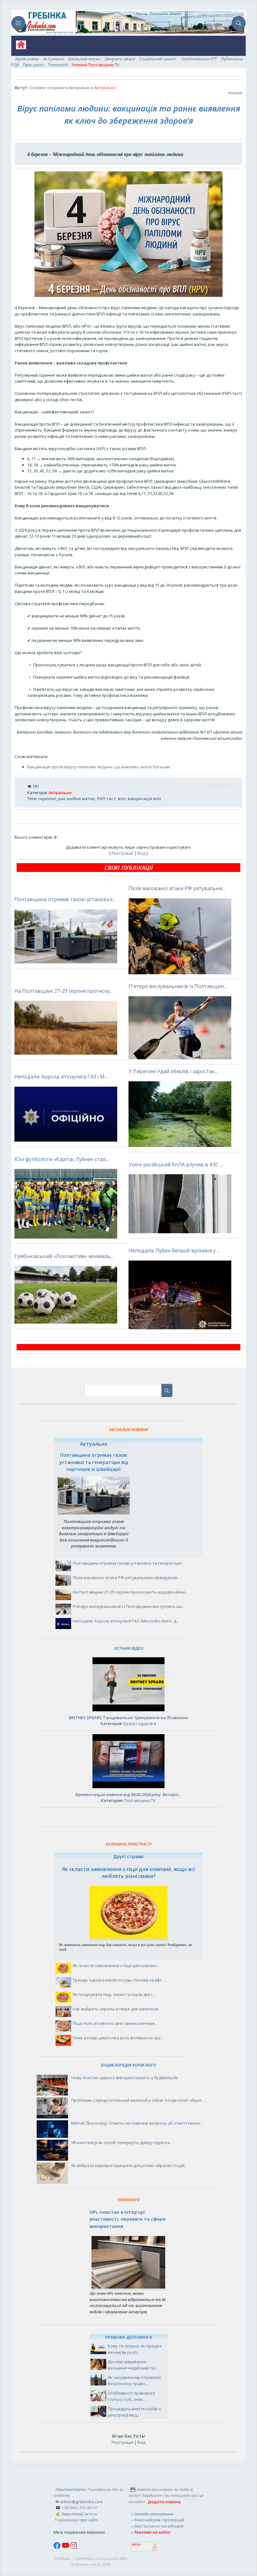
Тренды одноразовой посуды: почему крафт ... (119, 1980)
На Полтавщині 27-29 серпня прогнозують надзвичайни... (130, 1592)
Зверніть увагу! (120, 59)
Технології (58, 65)
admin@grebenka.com (81, 2502)
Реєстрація (122, 853)
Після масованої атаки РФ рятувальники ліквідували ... (127, 1578)
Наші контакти (71, 2489)
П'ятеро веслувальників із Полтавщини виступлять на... (128, 1606)
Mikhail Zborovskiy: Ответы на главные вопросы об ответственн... (137, 2123)
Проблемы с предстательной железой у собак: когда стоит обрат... (138, 2100)
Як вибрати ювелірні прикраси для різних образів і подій (128, 2165)
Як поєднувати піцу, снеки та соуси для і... (114, 1994)
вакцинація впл (144, 799)
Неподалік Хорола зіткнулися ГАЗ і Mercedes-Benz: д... (126, 1621)
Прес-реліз (34, 65)
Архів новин (27, 59)
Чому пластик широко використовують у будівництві (125, 2078)
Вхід (141, 853)
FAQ (138, 2526)
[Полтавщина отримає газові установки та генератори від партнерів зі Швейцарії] (94, 1513)
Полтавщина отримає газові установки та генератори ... (129, 1563)
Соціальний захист (158, 59)
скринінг (47, 799)
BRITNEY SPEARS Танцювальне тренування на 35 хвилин (128, 1718)
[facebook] (58, 2547)
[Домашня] (19, 47)
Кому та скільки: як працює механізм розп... (135, 2349)
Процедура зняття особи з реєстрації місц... (134, 2412)
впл (122, 799)
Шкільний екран (84, 59)
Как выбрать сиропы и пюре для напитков (115, 2009)
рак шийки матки (77, 799)
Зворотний (72, 2514)
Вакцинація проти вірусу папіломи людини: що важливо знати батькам (99, 767)
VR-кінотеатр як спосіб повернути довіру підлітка (121, 2143)
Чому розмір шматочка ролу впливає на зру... (118, 2038)
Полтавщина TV (140, 1800)
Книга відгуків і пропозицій (159, 2520)
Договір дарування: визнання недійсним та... (133, 2365)
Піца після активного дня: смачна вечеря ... (115, 2023)
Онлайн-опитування (154, 2514)
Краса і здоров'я (140, 1724)
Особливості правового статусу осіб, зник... (131, 2396)
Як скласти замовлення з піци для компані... (116, 1966)
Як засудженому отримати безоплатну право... (134, 2380)
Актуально (54, 59)
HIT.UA (136, 2545)
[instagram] (74, 2547)
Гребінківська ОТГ (199, 59)
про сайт (89, 2520)
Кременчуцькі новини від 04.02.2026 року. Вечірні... (128, 1794)
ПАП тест (106, 799)
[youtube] (66, 2547)
